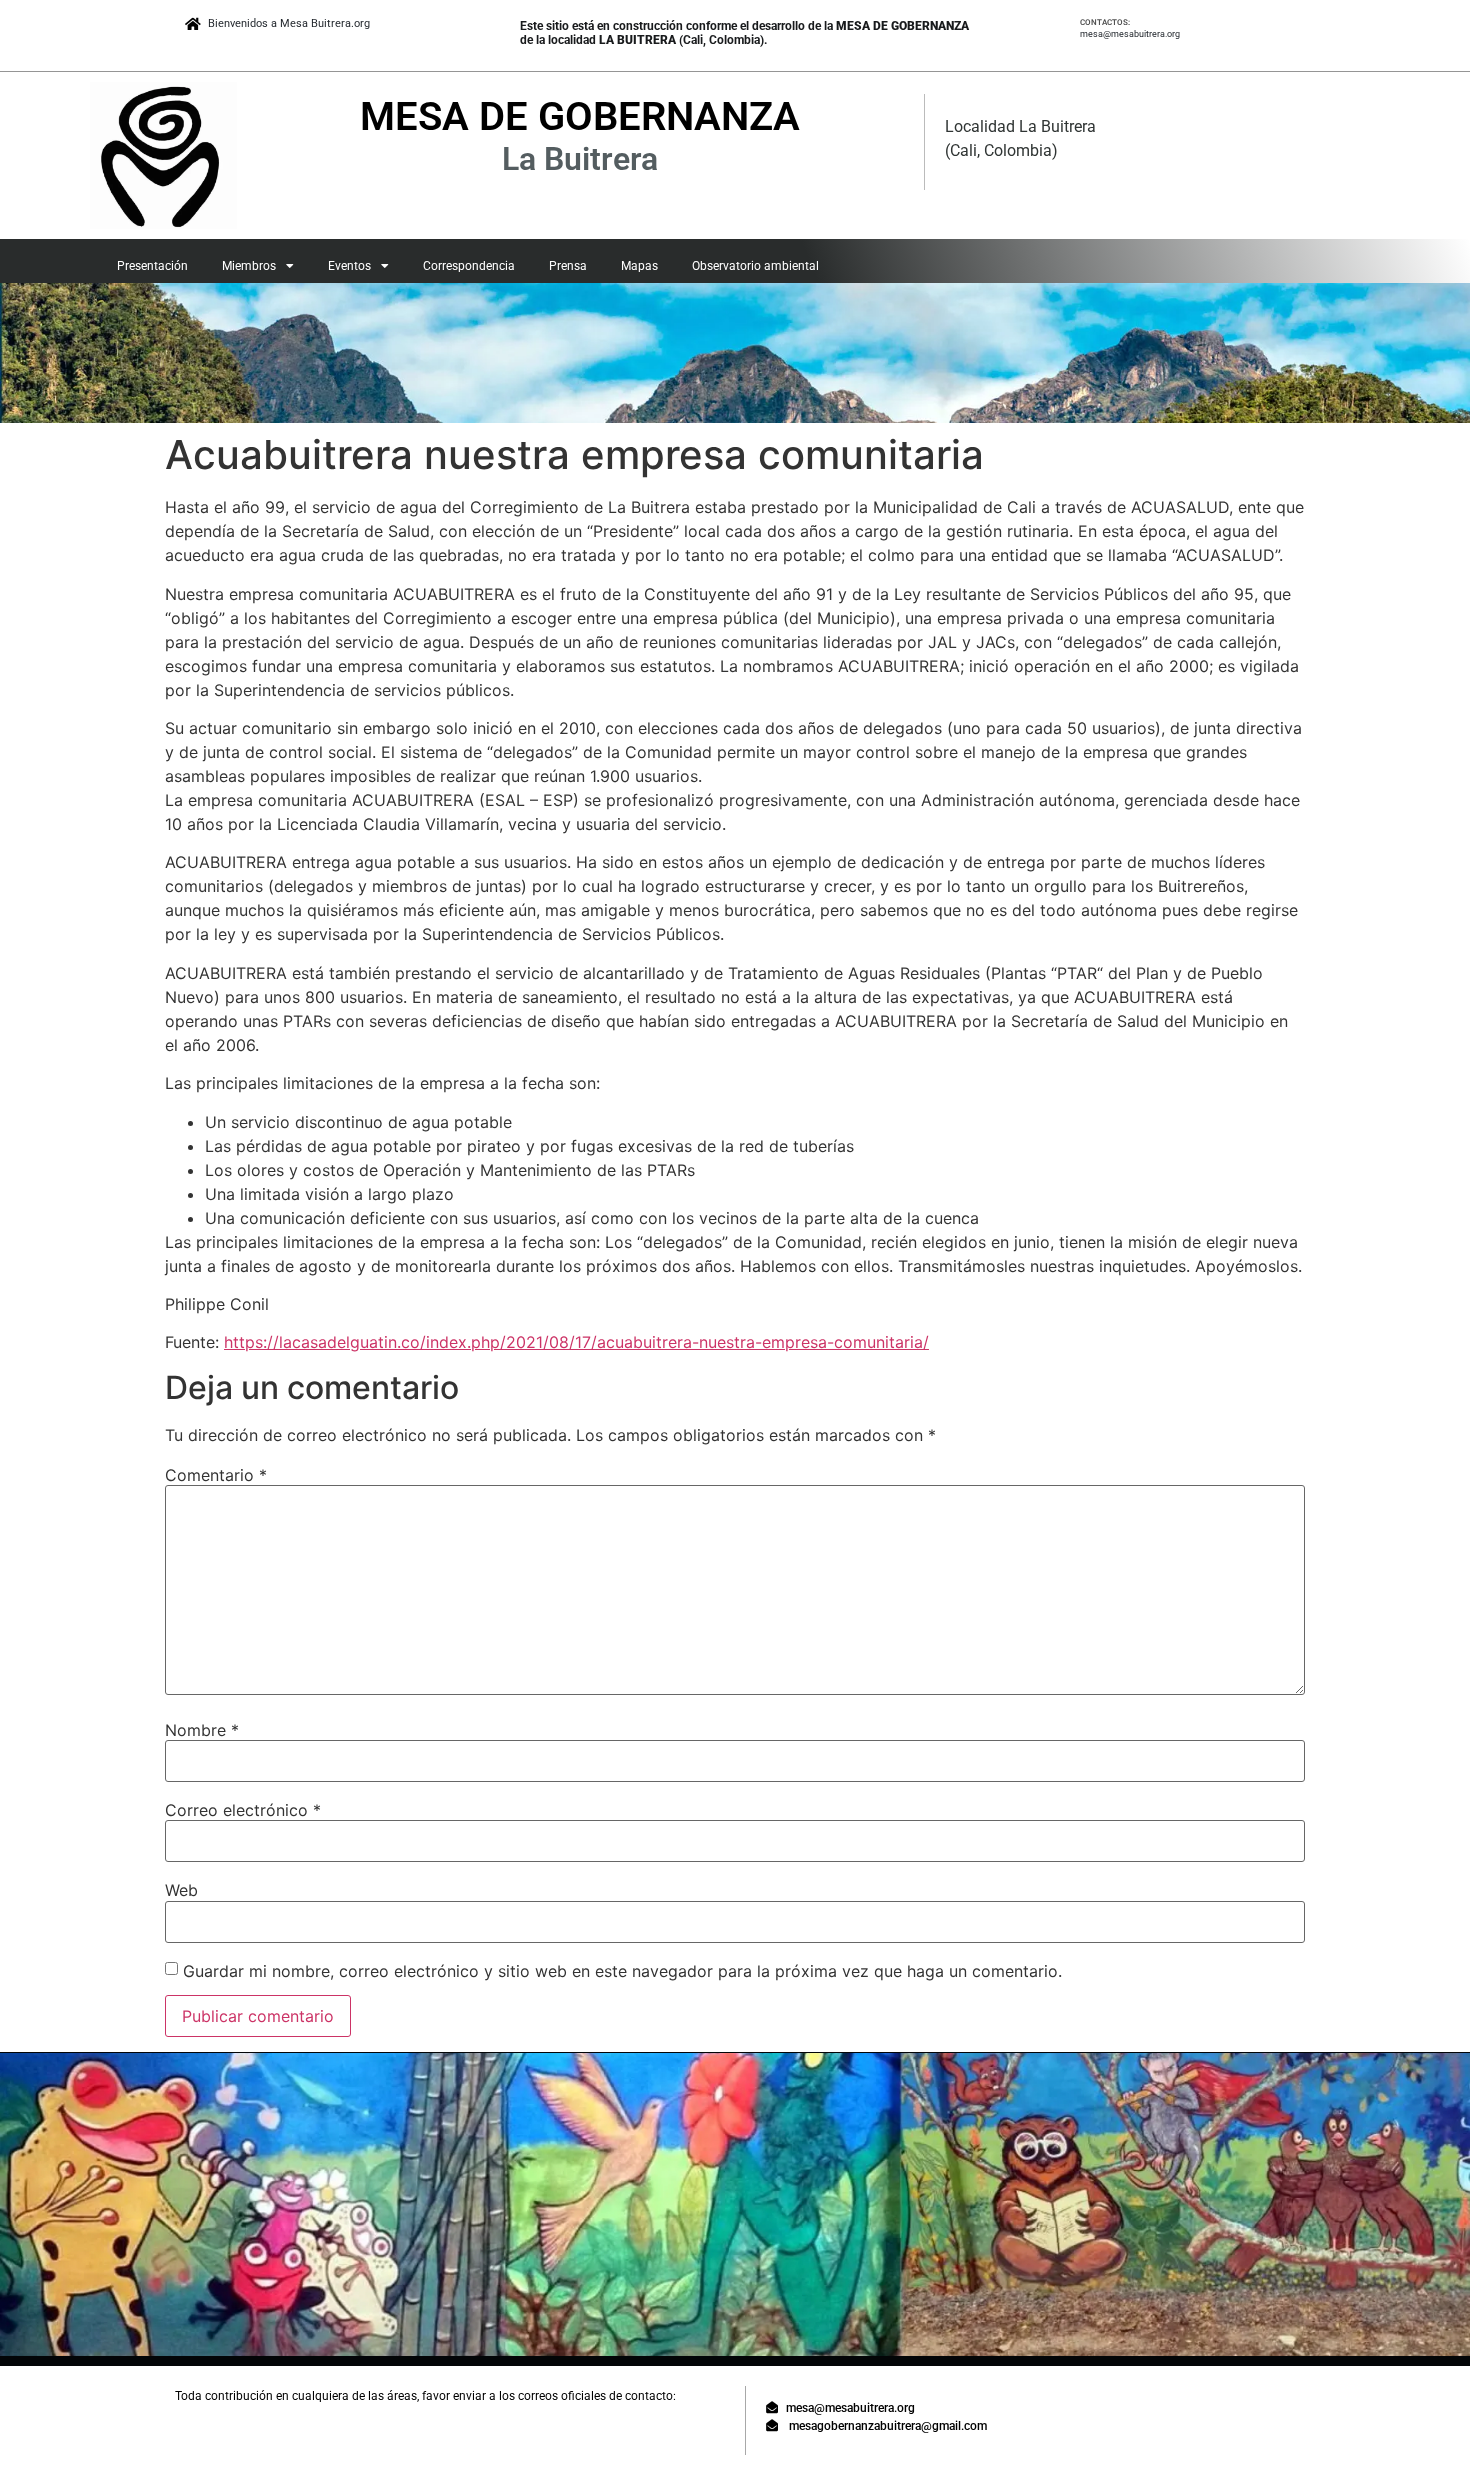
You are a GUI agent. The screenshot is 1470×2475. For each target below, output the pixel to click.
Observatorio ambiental (755, 266)
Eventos (349, 266)
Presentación (152, 266)
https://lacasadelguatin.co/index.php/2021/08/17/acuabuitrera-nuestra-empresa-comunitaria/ (576, 1342)
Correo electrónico (243, 1810)
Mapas (639, 266)
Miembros (249, 266)
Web (181, 1890)
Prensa (568, 266)
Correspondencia (469, 266)
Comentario (216, 1475)
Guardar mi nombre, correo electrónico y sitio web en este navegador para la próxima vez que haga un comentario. (622, 1971)
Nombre (202, 1730)
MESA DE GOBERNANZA (580, 116)
